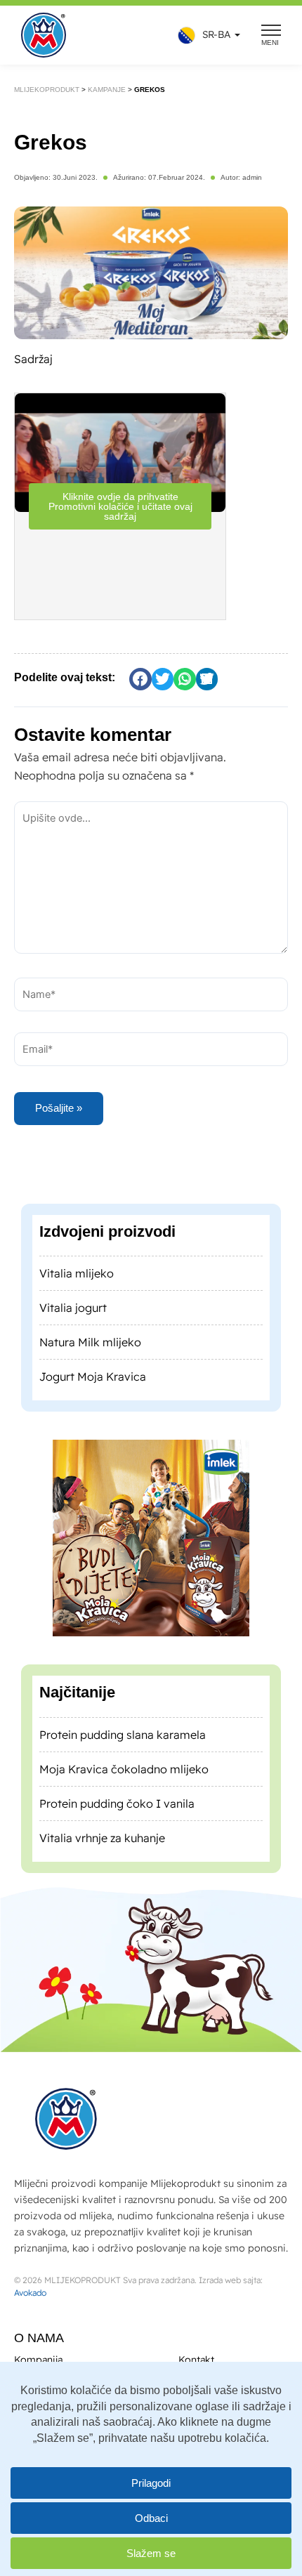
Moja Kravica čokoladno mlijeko (124, 1769)
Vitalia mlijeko (77, 1273)
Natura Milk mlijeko (90, 1342)
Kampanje (107, 90)
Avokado (30, 2293)
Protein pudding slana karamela (123, 1735)
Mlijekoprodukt (47, 90)
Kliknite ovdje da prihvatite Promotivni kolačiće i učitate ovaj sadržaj (120, 506)
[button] (205, 35)
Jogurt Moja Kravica (93, 1376)
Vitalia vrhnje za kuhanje (102, 1838)
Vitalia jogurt (73, 1308)
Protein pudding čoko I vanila (117, 1803)
